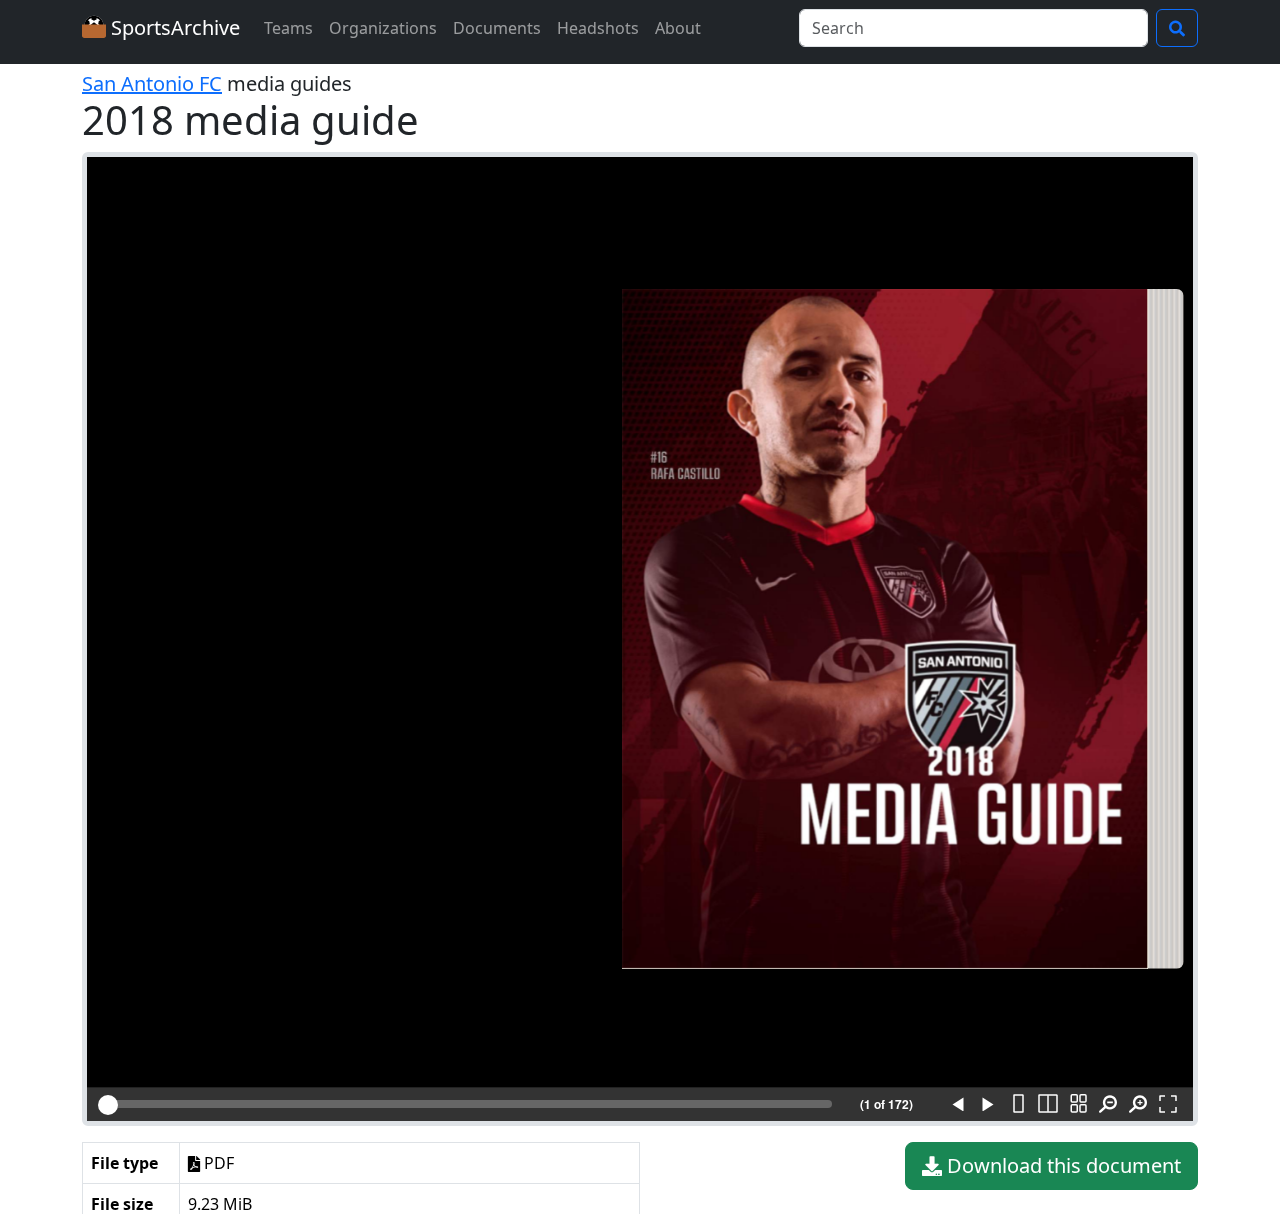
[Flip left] (958, 1105)
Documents (497, 28)
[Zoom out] (1108, 1105)
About (678, 28)
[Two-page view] (1048, 1105)
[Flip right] (988, 1105)
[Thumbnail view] (1078, 1105)
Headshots (598, 28)
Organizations (383, 28)
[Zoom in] (1138, 1105)
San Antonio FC (152, 83)
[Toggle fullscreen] (1168, 1105)
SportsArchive (173, 27)
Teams (288, 28)
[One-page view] (1018, 1105)
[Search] (1177, 28)
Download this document (1061, 1165)
